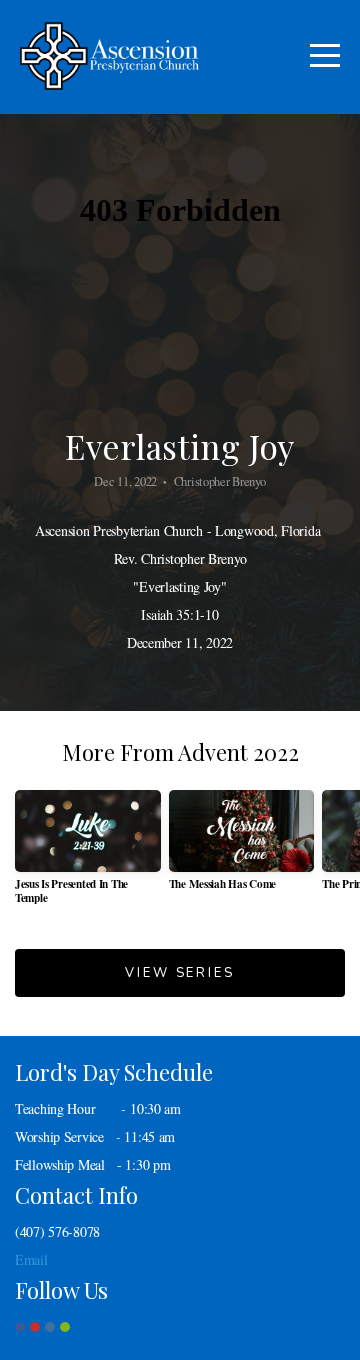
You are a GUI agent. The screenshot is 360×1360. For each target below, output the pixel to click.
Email (31, 1259)
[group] (88, 854)
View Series (179, 973)
